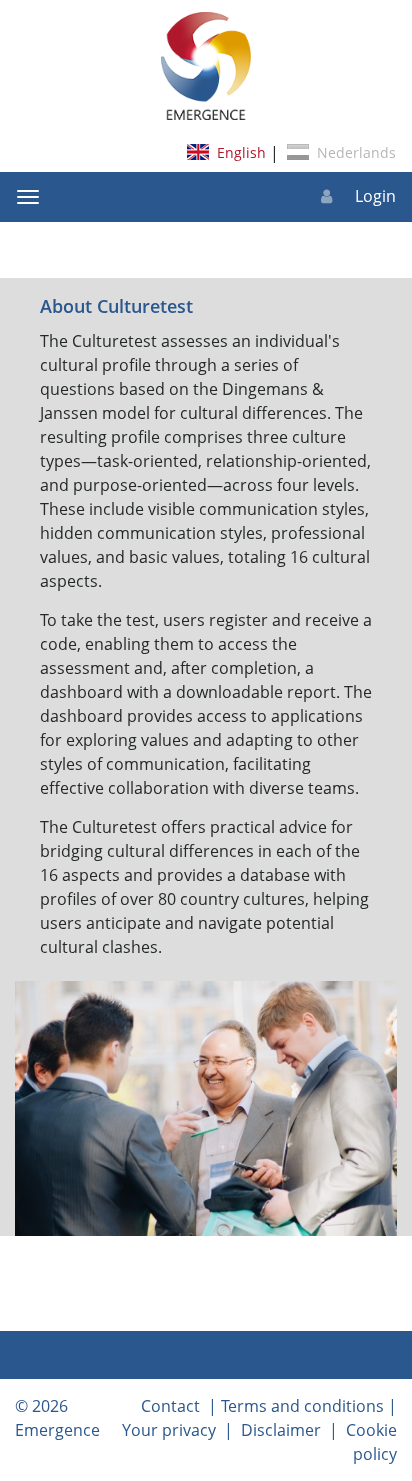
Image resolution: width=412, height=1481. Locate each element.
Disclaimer (281, 1430)
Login (373, 196)
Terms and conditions (302, 1406)
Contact (170, 1406)
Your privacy (169, 1430)
